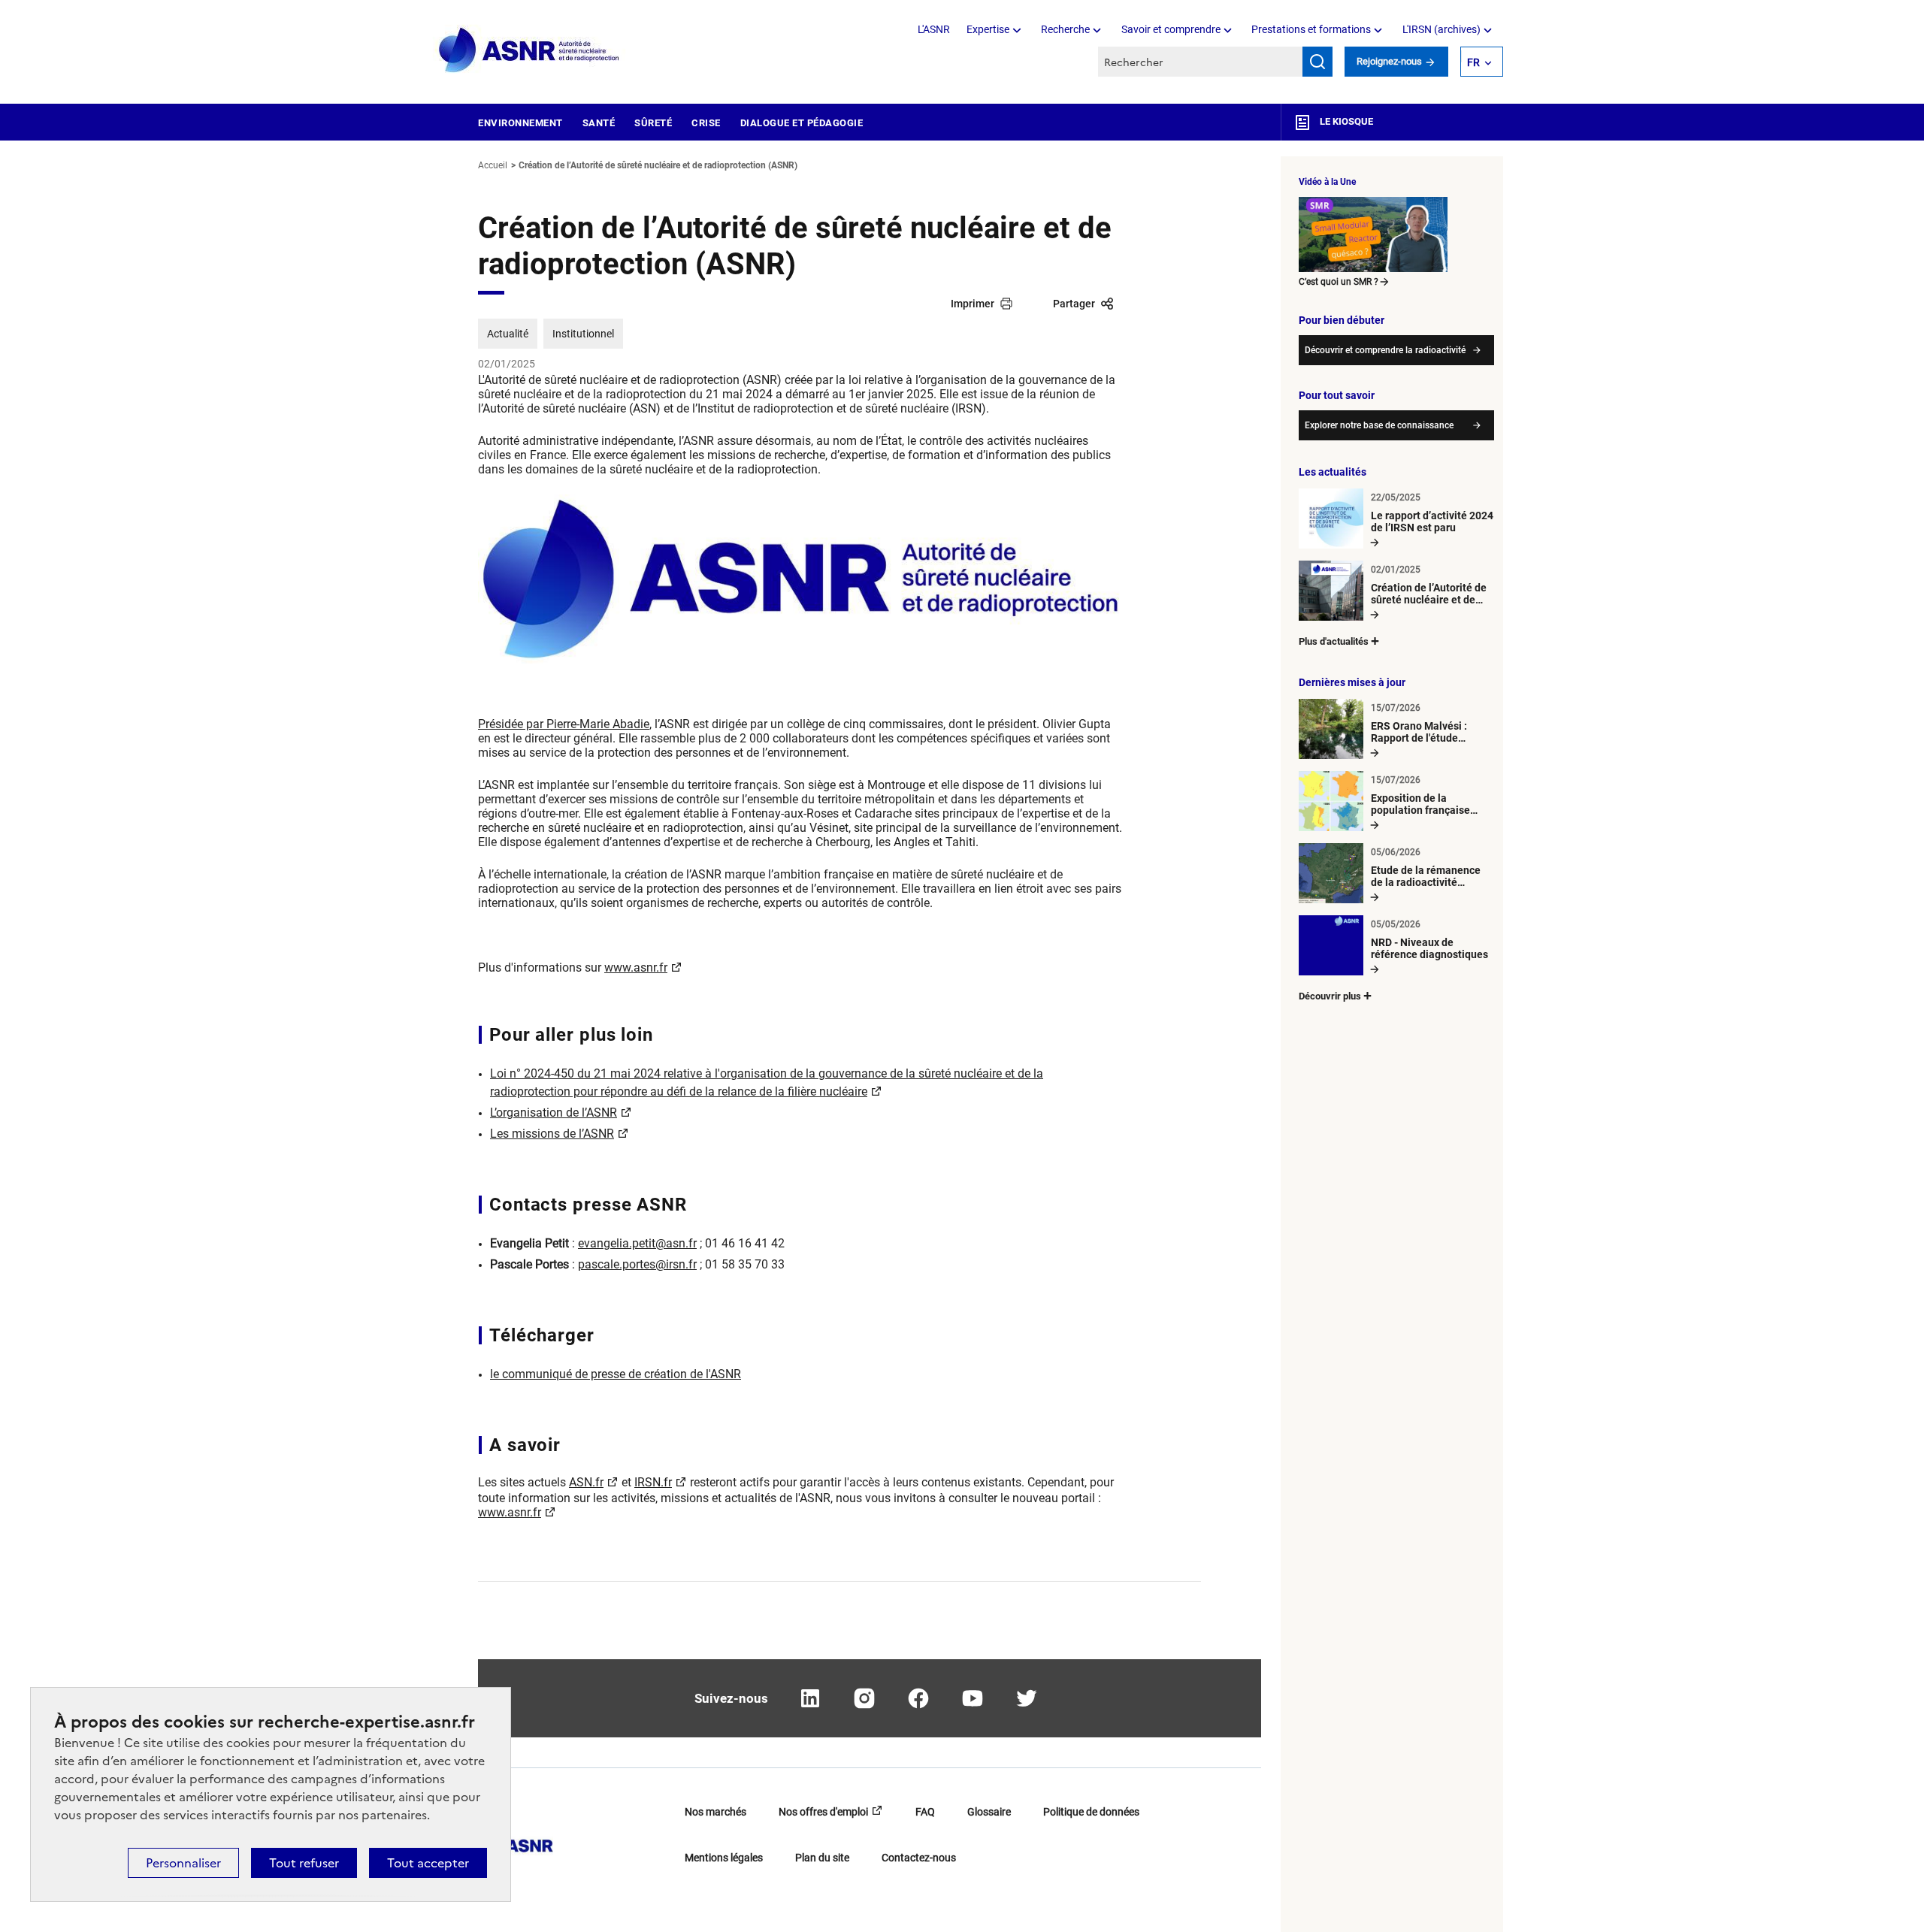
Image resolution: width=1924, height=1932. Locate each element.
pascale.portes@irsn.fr (637, 1264)
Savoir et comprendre (1171, 29)
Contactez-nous (919, 1858)
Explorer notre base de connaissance (1379, 425)
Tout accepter (428, 1863)
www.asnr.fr (636, 968)
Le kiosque (1345, 121)
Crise (706, 123)
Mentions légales (724, 1858)
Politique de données (1091, 1812)
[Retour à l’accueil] (516, 1841)
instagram (864, 1698)
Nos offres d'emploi (823, 1812)
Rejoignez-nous (1390, 61)
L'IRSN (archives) (1441, 29)
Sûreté (653, 123)
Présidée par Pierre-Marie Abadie (564, 724)
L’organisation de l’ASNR (554, 1113)
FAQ (925, 1812)
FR (1473, 62)
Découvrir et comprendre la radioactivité (1385, 350)
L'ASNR (934, 29)
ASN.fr (586, 1482)
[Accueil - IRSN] (530, 51)
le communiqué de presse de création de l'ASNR (616, 1374)
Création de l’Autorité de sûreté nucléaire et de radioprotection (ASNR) (658, 165)
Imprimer (973, 304)
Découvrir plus (1330, 996)
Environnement (520, 123)
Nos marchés (715, 1812)
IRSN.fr (653, 1482)
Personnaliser (183, 1863)
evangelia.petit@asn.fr (637, 1243)
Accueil (493, 165)
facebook (918, 1698)
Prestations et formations (1311, 29)
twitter (1027, 1698)
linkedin (810, 1698)
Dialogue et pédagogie (802, 123)
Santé (599, 123)
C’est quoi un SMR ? (1339, 282)
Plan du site (822, 1858)
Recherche (1065, 29)
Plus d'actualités (1334, 641)
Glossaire (989, 1812)
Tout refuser (304, 1863)
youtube (973, 1698)
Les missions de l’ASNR (552, 1134)
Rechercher (1317, 62)
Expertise (988, 29)
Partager (1074, 304)
